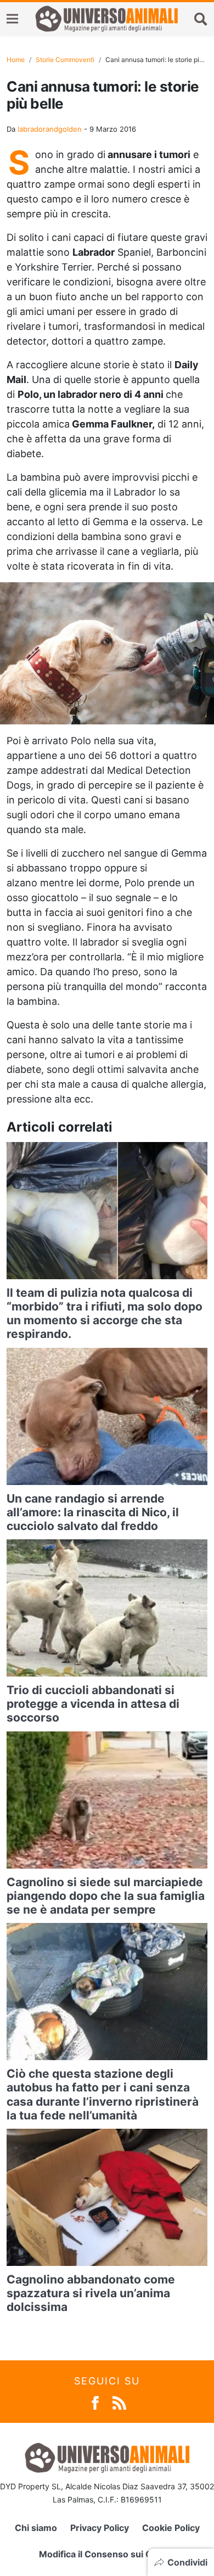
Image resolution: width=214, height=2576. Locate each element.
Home (16, 60)
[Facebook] (95, 2402)
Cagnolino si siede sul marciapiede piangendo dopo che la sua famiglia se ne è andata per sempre (106, 1896)
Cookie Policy (171, 2528)
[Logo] (106, 19)
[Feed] (119, 2402)
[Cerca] (201, 19)
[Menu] (12, 19)
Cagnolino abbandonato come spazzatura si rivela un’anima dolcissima (91, 2293)
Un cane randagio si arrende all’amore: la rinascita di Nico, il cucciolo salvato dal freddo (93, 1512)
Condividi (187, 2562)
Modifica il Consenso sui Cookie (107, 2554)
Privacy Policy (100, 2528)
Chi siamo (36, 2528)
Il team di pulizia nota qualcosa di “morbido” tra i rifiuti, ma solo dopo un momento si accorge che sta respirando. (105, 1314)
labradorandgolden (50, 129)
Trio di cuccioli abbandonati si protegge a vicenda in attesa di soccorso (93, 1704)
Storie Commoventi (65, 60)
